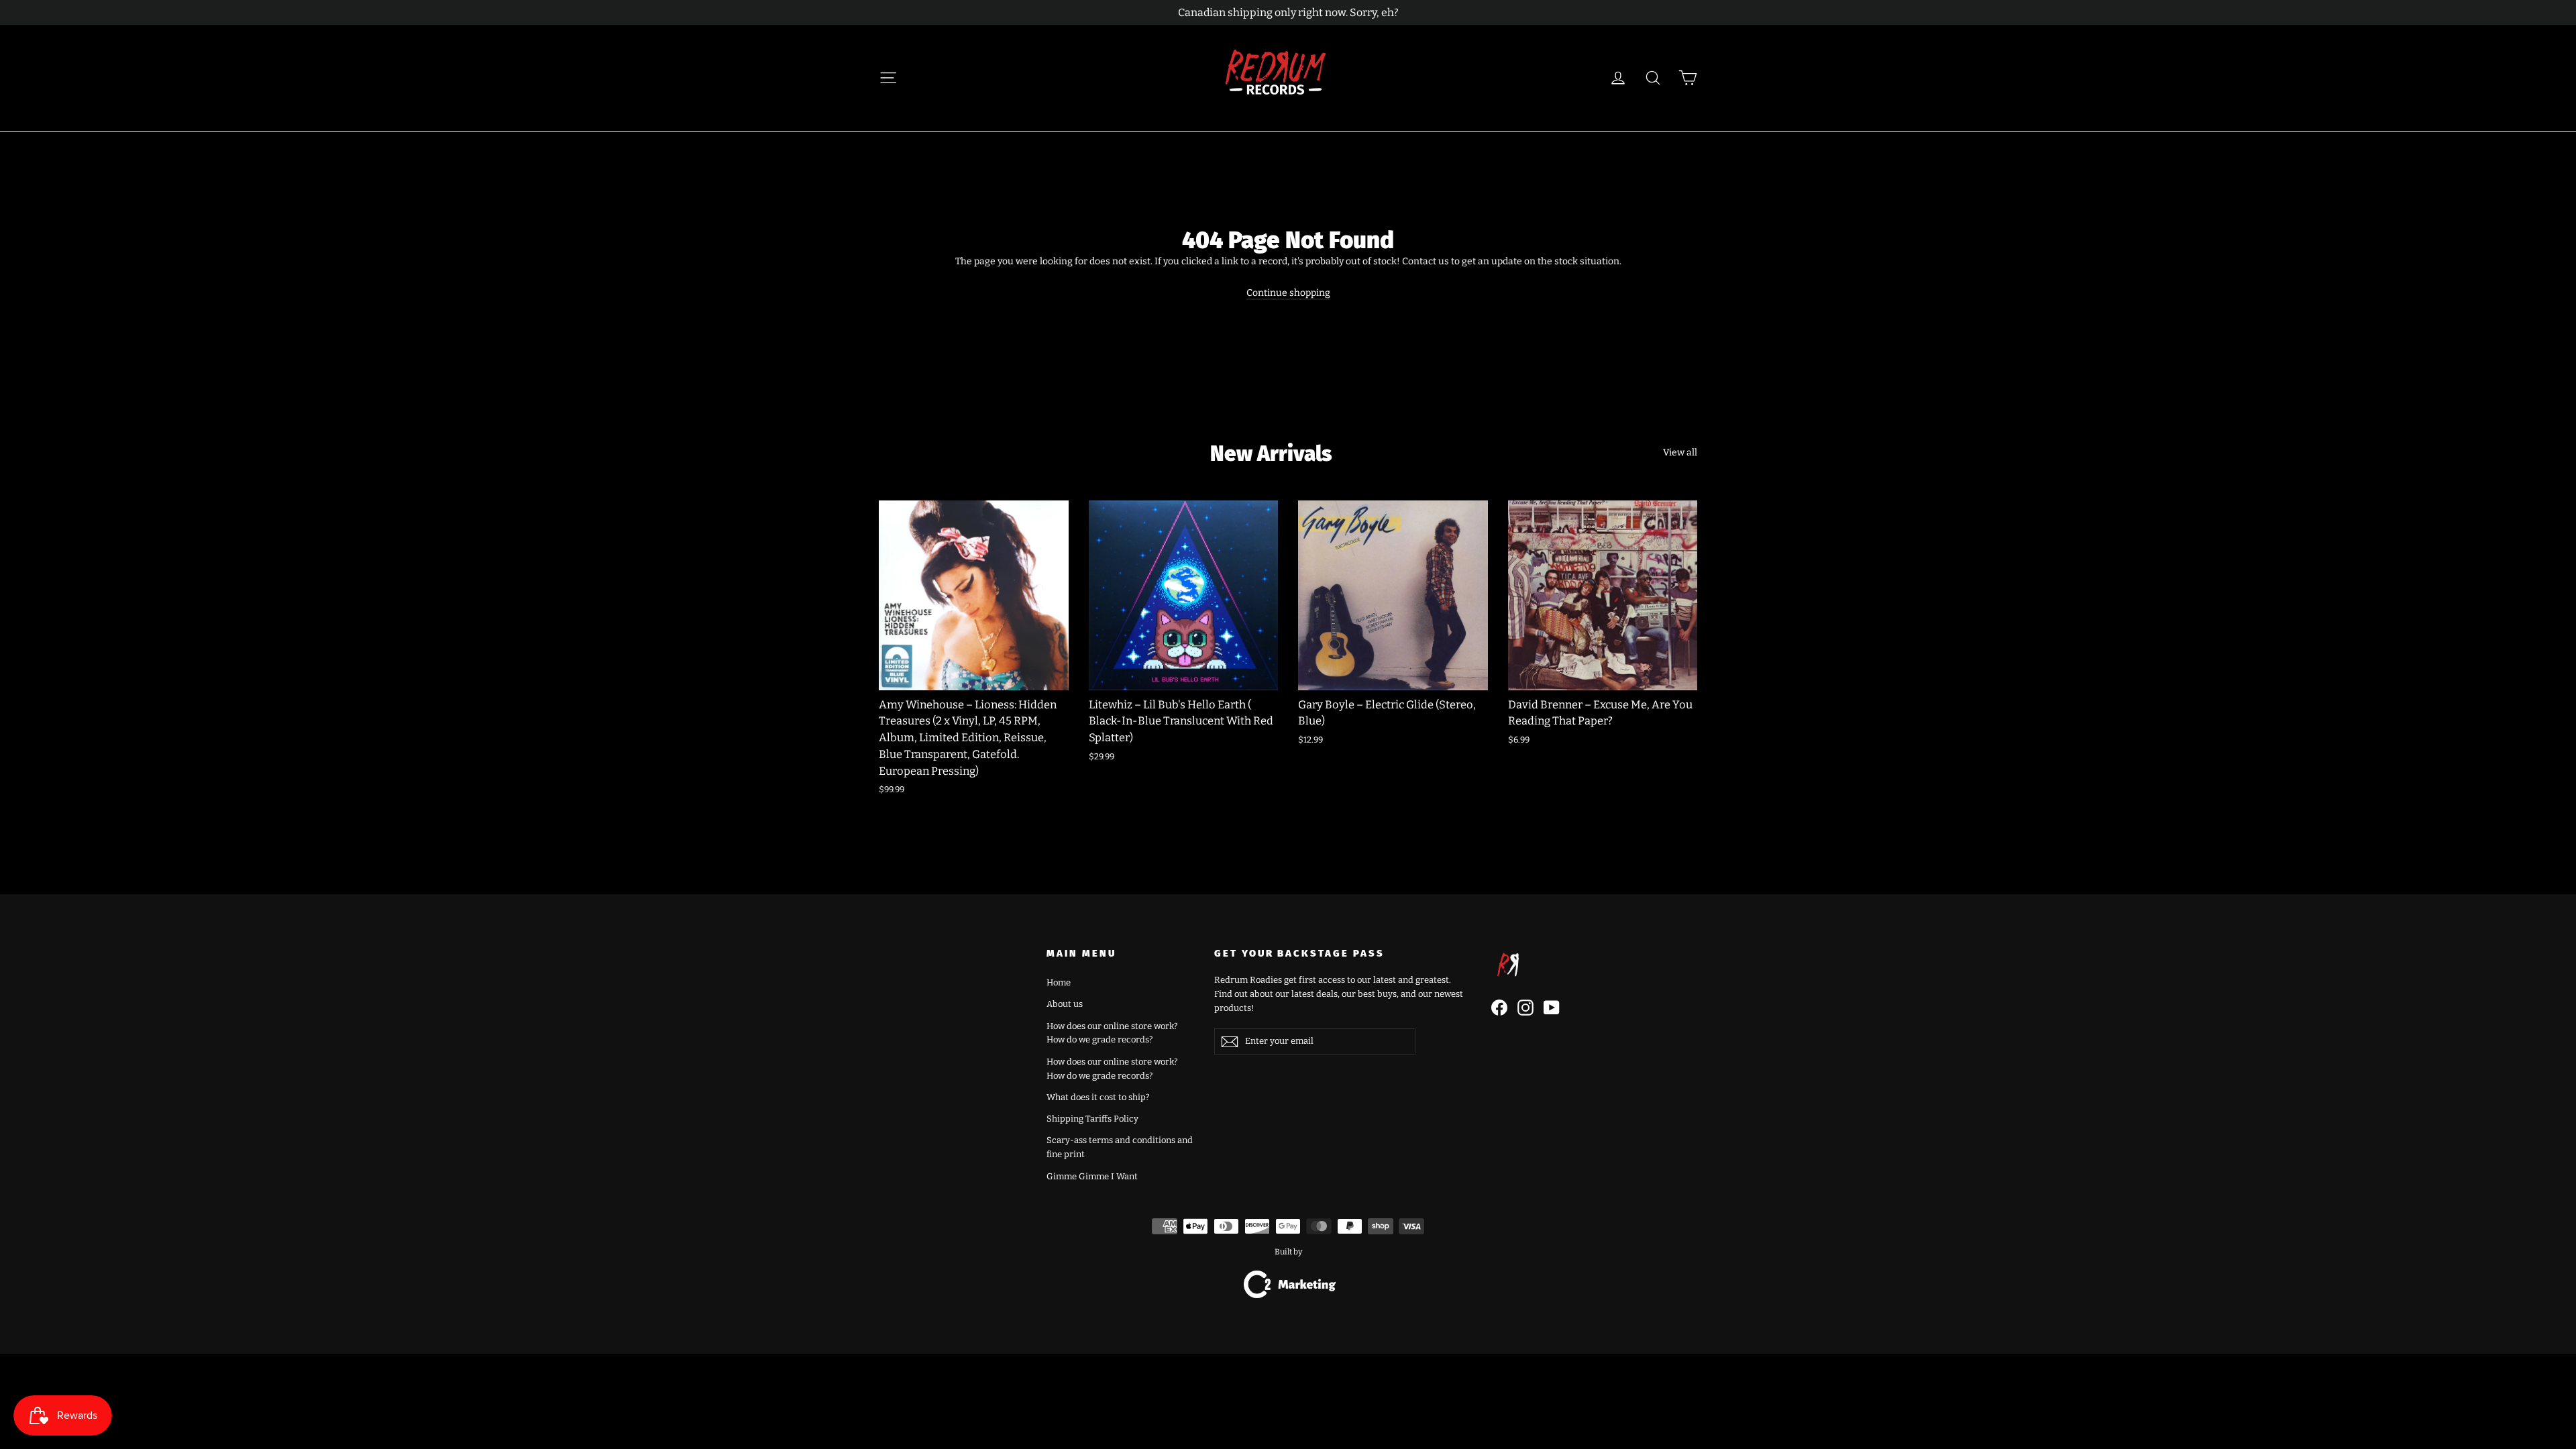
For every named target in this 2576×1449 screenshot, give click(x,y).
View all (1680, 452)
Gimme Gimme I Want (1092, 1176)
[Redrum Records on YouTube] (1552, 1008)
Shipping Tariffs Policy (1092, 1119)
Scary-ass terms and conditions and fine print (1120, 1147)
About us (1065, 1004)
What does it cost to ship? (1098, 1097)
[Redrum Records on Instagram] (1525, 1008)
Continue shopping (1288, 293)
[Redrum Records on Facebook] (1499, 1008)
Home (1059, 982)
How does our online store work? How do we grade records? (1112, 1033)
